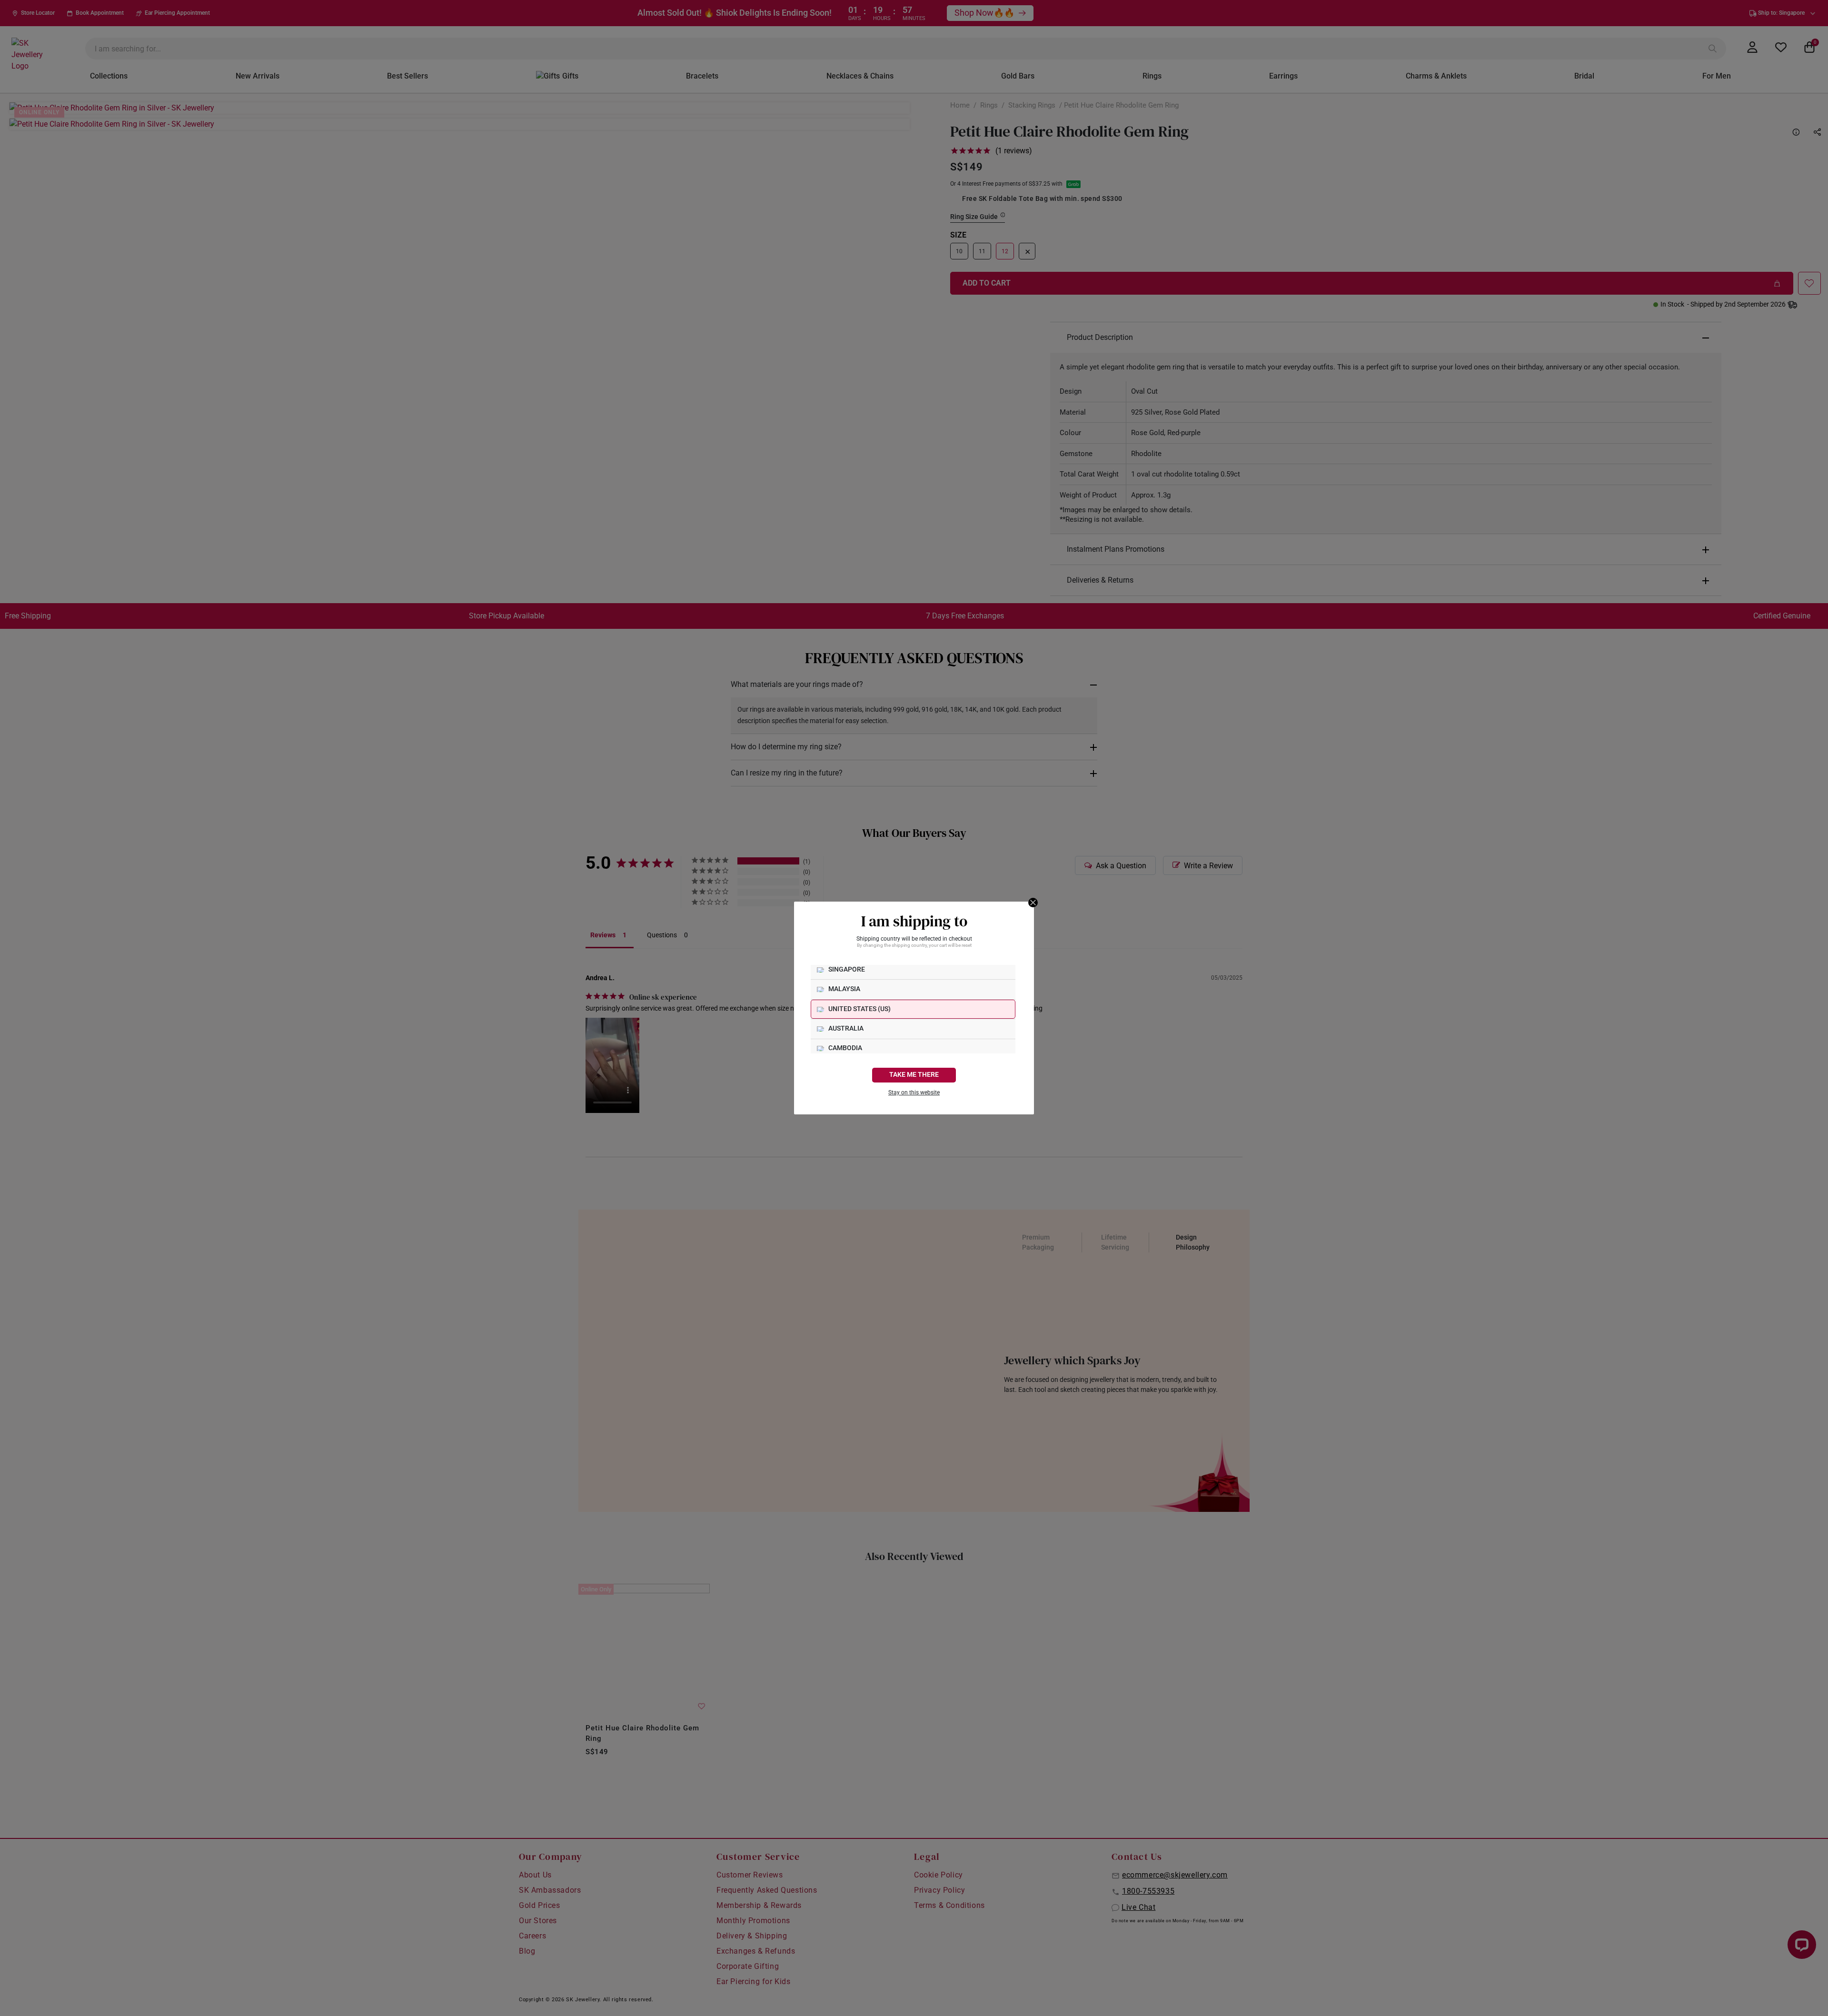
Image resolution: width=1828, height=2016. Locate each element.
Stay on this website (914, 1092)
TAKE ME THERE (914, 1075)
